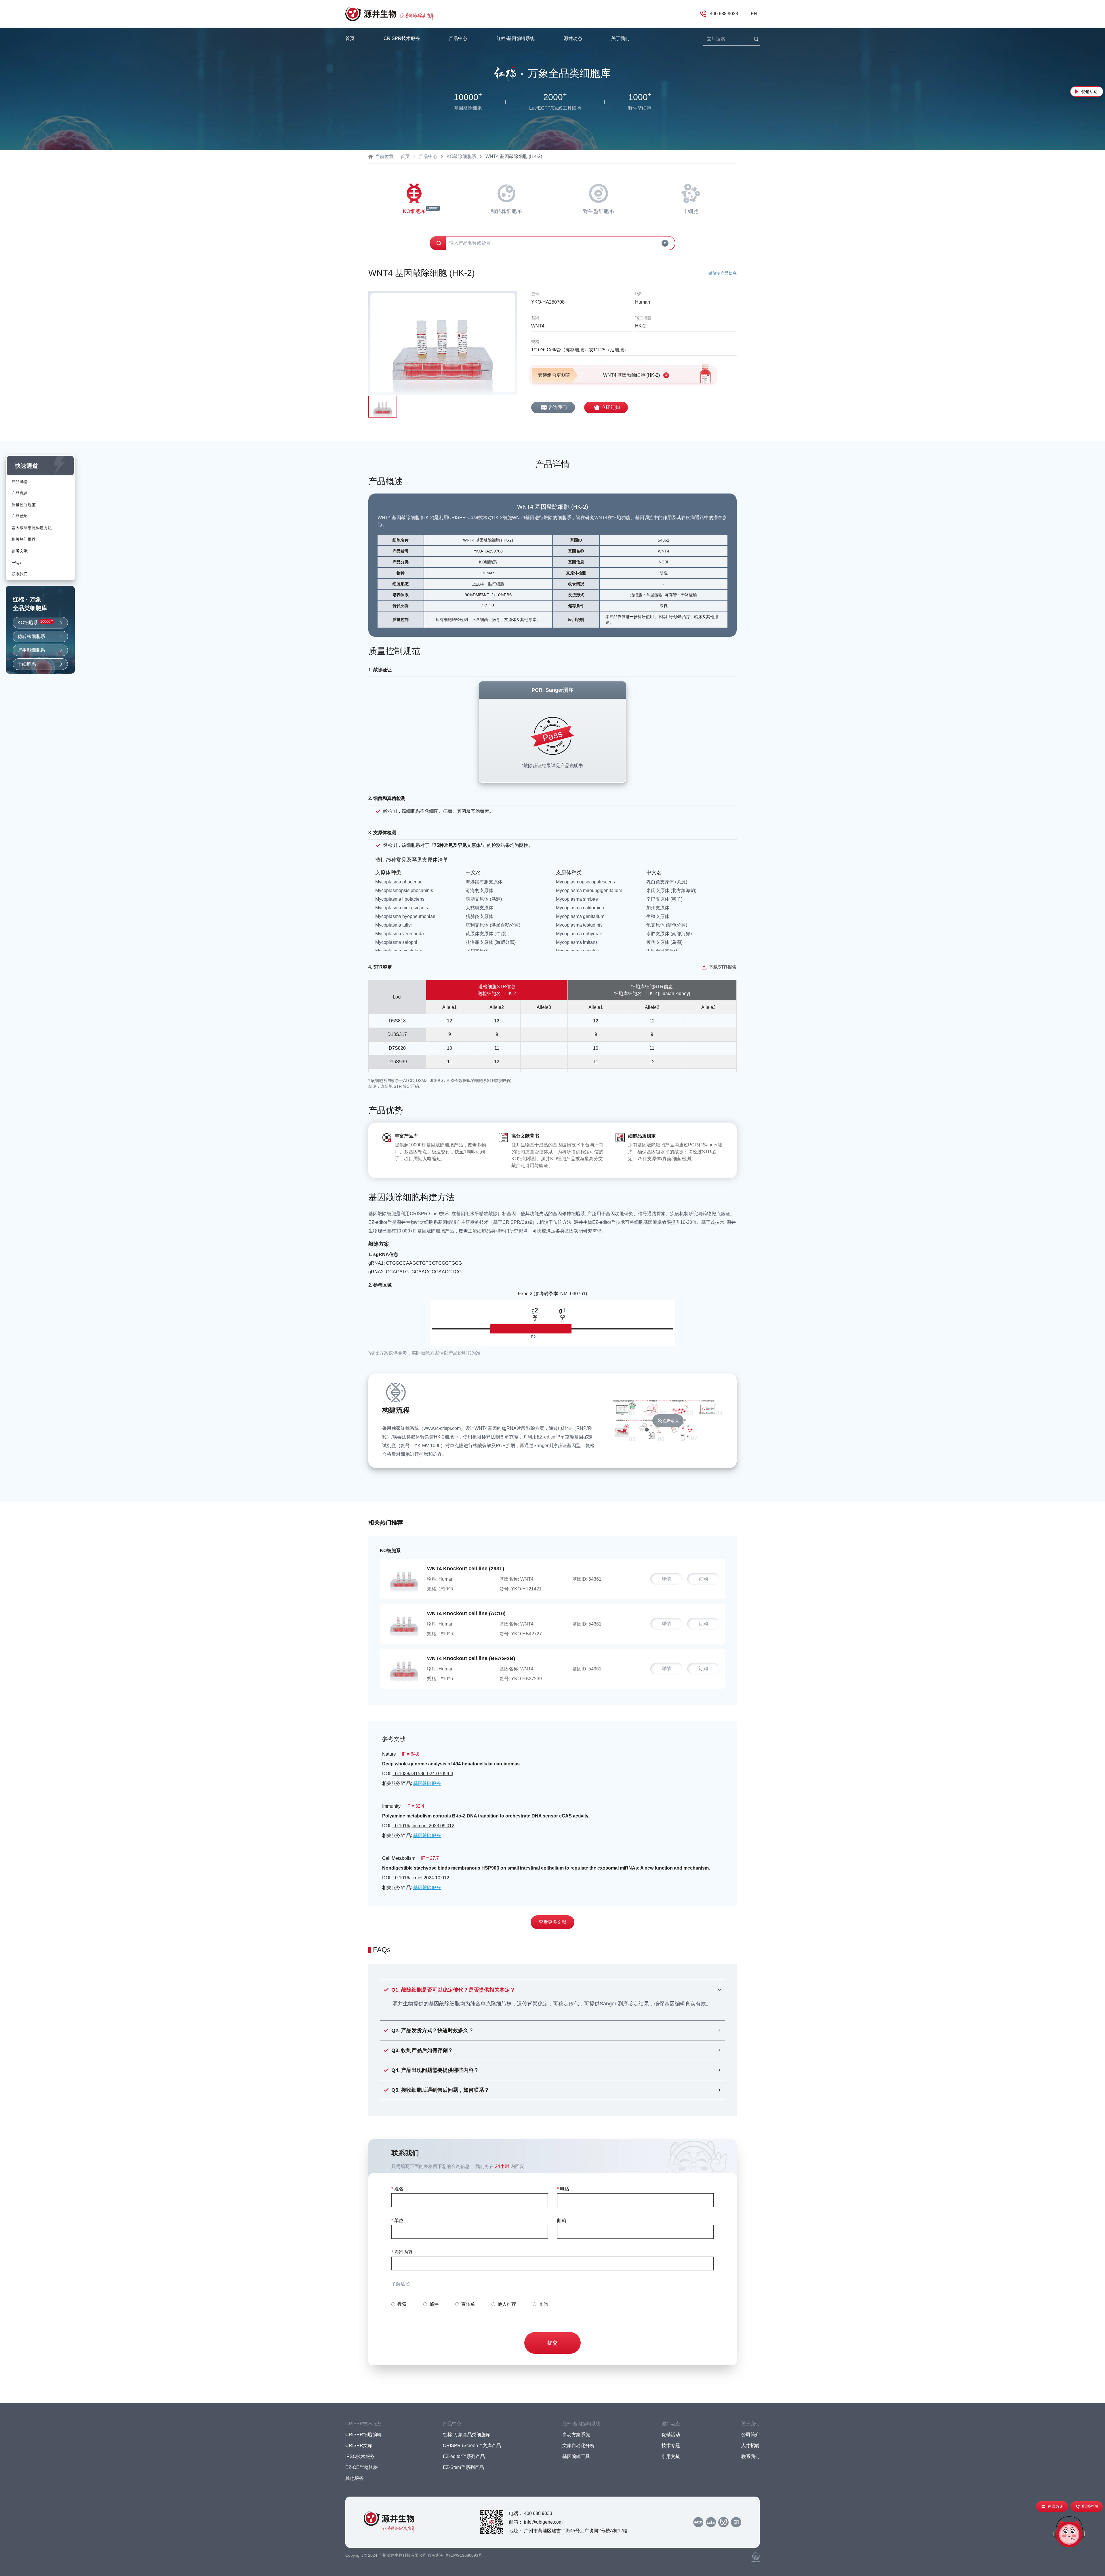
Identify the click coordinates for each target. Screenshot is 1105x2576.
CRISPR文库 (359, 2446)
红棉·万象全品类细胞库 (467, 2435)
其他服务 (355, 2478)
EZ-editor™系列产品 (464, 2456)
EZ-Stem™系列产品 (463, 2467)
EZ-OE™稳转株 (362, 2467)
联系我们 (750, 2456)
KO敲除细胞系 (461, 156)
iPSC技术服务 (360, 2456)
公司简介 (750, 2435)
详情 (666, 1579)
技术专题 (671, 2446)
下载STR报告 (723, 967)
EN (754, 14)
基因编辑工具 (576, 2456)
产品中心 (428, 156)
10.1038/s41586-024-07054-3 (423, 1774)
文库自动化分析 (578, 2446)
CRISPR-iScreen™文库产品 (472, 2446)
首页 (350, 38)
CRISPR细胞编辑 (363, 2435)
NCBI (663, 562)
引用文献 (671, 2456)
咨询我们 (558, 407)
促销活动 (1089, 92)
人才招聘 (750, 2446)
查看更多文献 (552, 1922)
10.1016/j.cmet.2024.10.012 (421, 1878)
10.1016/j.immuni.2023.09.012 (423, 1826)
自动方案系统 (576, 2435)
